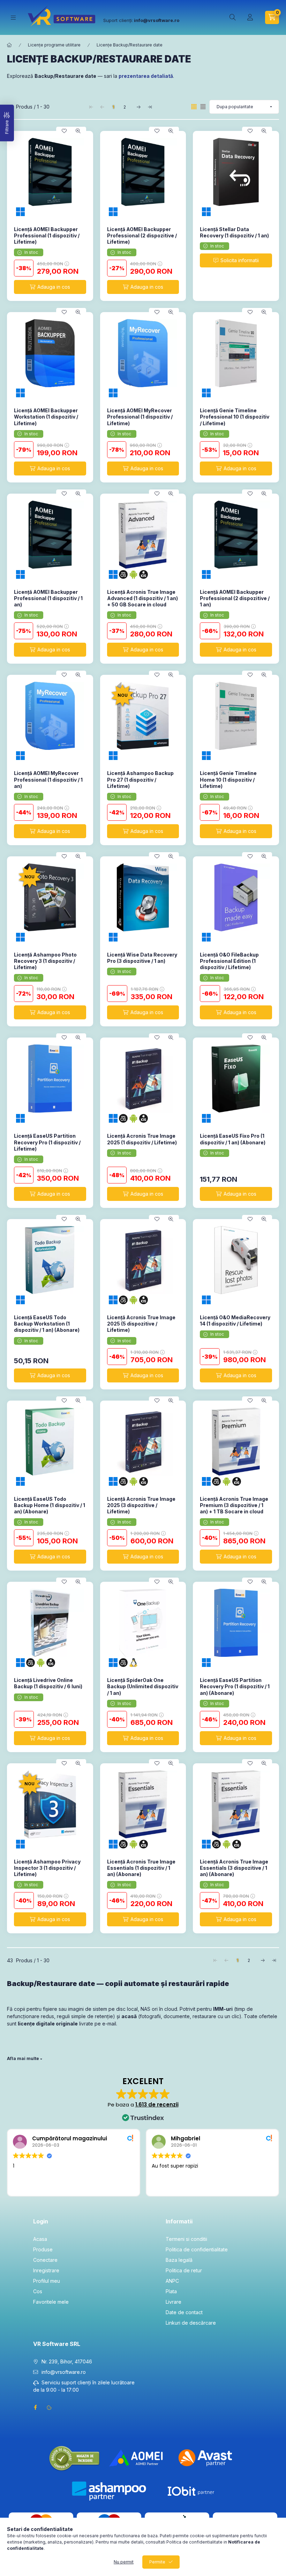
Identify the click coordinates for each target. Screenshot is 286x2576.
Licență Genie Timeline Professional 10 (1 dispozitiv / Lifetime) (235, 417)
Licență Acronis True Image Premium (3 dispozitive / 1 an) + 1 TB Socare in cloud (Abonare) (234, 1508)
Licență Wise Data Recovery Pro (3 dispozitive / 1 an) (142, 958)
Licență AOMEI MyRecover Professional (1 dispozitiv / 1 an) (48, 779)
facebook (35, 2407)
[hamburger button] (13, 18)
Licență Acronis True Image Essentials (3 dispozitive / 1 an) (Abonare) (234, 1868)
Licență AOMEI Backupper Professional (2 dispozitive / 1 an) (235, 598)
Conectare (45, 2260)
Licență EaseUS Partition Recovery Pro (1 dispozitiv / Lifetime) (47, 1142)
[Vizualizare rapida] (78, 131)
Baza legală (179, 2260)
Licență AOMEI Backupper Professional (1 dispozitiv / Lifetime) (47, 235)
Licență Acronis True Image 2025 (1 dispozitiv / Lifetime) (142, 1139)
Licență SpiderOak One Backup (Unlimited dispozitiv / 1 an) (143, 1686)
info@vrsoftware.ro (64, 2372)
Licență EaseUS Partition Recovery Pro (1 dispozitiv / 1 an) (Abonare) (235, 1686)
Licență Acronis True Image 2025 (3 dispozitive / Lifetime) (141, 1505)
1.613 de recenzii (157, 2105)
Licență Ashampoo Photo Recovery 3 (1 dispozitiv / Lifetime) (45, 961)
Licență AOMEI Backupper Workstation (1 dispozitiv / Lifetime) (46, 417)
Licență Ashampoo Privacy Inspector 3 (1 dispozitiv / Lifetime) (47, 1868)
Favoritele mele (51, 2302)
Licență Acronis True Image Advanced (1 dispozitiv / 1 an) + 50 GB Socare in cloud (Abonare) (142, 601)
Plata (171, 2291)
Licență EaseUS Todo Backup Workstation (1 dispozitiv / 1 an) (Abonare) (47, 1324)
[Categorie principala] (9, 45)
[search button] (233, 17)
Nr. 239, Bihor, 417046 (67, 2361)
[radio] (203, 107)
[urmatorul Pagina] (138, 107)
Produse (43, 2249)
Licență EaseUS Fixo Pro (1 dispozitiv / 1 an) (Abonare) (233, 1139)
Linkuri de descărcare (191, 2323)
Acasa (40, 2239)
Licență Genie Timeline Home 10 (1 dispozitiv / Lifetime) (228, 779)
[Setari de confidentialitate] (49, 2407)
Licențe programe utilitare (54, 45)
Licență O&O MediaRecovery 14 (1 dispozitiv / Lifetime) (235, 1320)
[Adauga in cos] (50, 287)
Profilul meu (47, 2281)
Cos (38, 2291)
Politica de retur (184, 2270)
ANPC (172, 2281)
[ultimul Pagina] (150, 107)
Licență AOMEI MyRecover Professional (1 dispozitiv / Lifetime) (140, 417)
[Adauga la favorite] (64, 131)
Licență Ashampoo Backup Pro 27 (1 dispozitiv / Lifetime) (140, 779)
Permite (157, 2562)
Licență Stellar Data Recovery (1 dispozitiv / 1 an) (234, 232)
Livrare (174, 2302)
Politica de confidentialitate (197, 2249)
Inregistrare (46, 2270)
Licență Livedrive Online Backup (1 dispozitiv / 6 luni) (48, 1683)
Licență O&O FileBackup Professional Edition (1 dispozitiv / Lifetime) (229, 961)
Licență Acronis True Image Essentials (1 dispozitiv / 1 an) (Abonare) (141, 1868)
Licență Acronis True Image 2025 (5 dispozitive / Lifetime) (141, 1324)
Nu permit (124, 2562)
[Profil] (250, 17)
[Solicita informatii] (236, 260)
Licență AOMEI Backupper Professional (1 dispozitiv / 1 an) (48, 598)
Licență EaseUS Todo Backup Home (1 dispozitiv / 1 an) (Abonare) (50, 1505)
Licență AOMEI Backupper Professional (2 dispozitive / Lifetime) (142, 235)
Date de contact (184, 2312)
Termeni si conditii (186, 2239)
